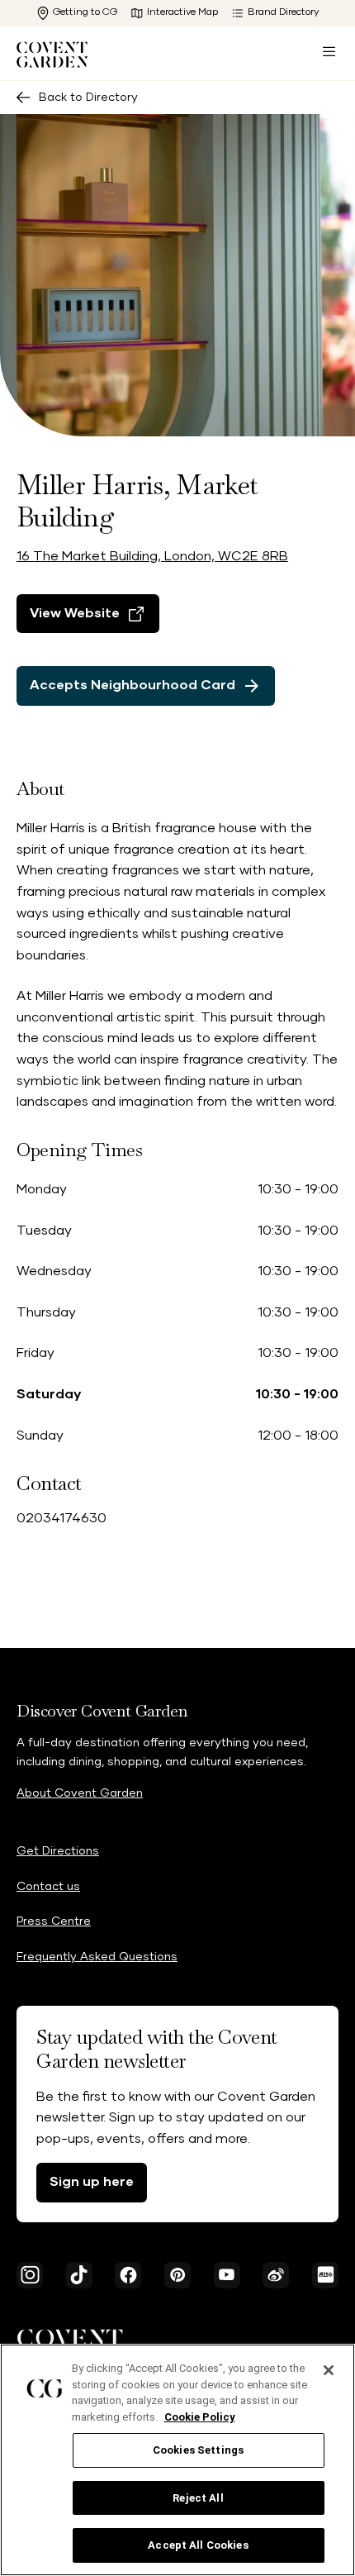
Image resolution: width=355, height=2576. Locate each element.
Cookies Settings (198, 2450)
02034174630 (62, 1518)
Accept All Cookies (198, 2545)
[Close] (329, 2370)
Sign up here (92, 2182)
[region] (177, 2460)
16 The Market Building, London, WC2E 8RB (152, 556)
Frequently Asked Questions (97, 1957)
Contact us (48, 1887)
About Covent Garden (80, 1793)
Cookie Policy (200, 2417)
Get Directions (58, 1851)
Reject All (198, 2498)
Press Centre (54, 1921)
